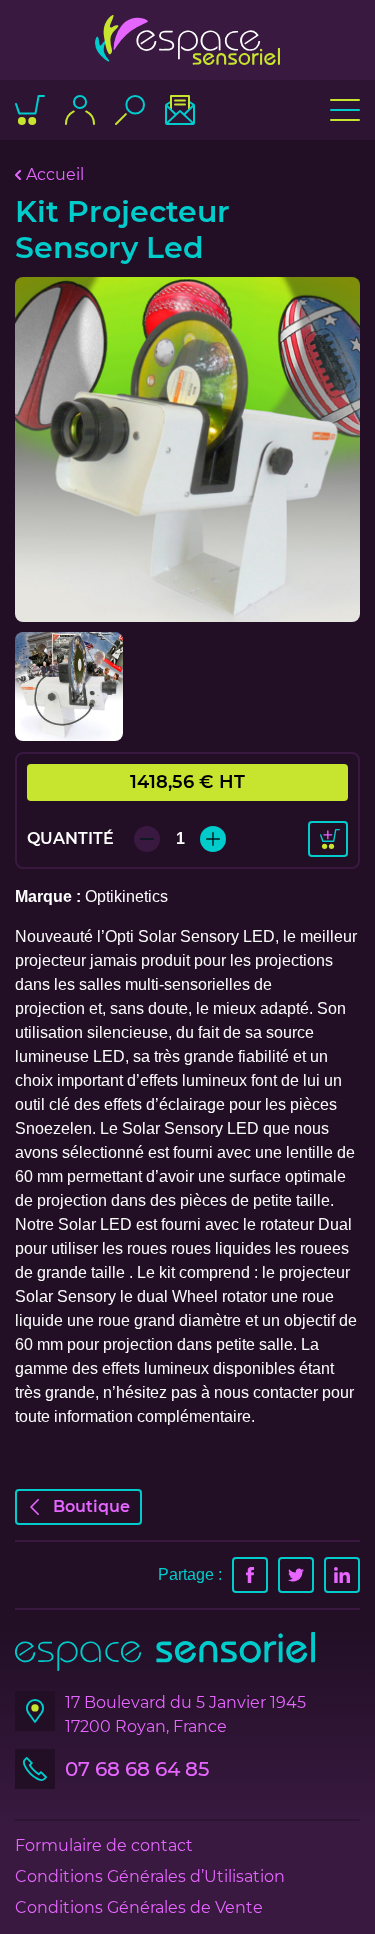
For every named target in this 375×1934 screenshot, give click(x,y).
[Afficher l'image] (187, 449)
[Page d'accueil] (187, 40)
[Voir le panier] (30, 110)
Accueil (55, 174)
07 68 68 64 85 (137, 1769)
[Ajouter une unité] (213, 839)
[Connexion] (80, 110)
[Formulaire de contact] (180, 110)
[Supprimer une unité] (147, 839)
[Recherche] (130, 110)
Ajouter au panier (328, 839)
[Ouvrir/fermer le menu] (345, 110)
